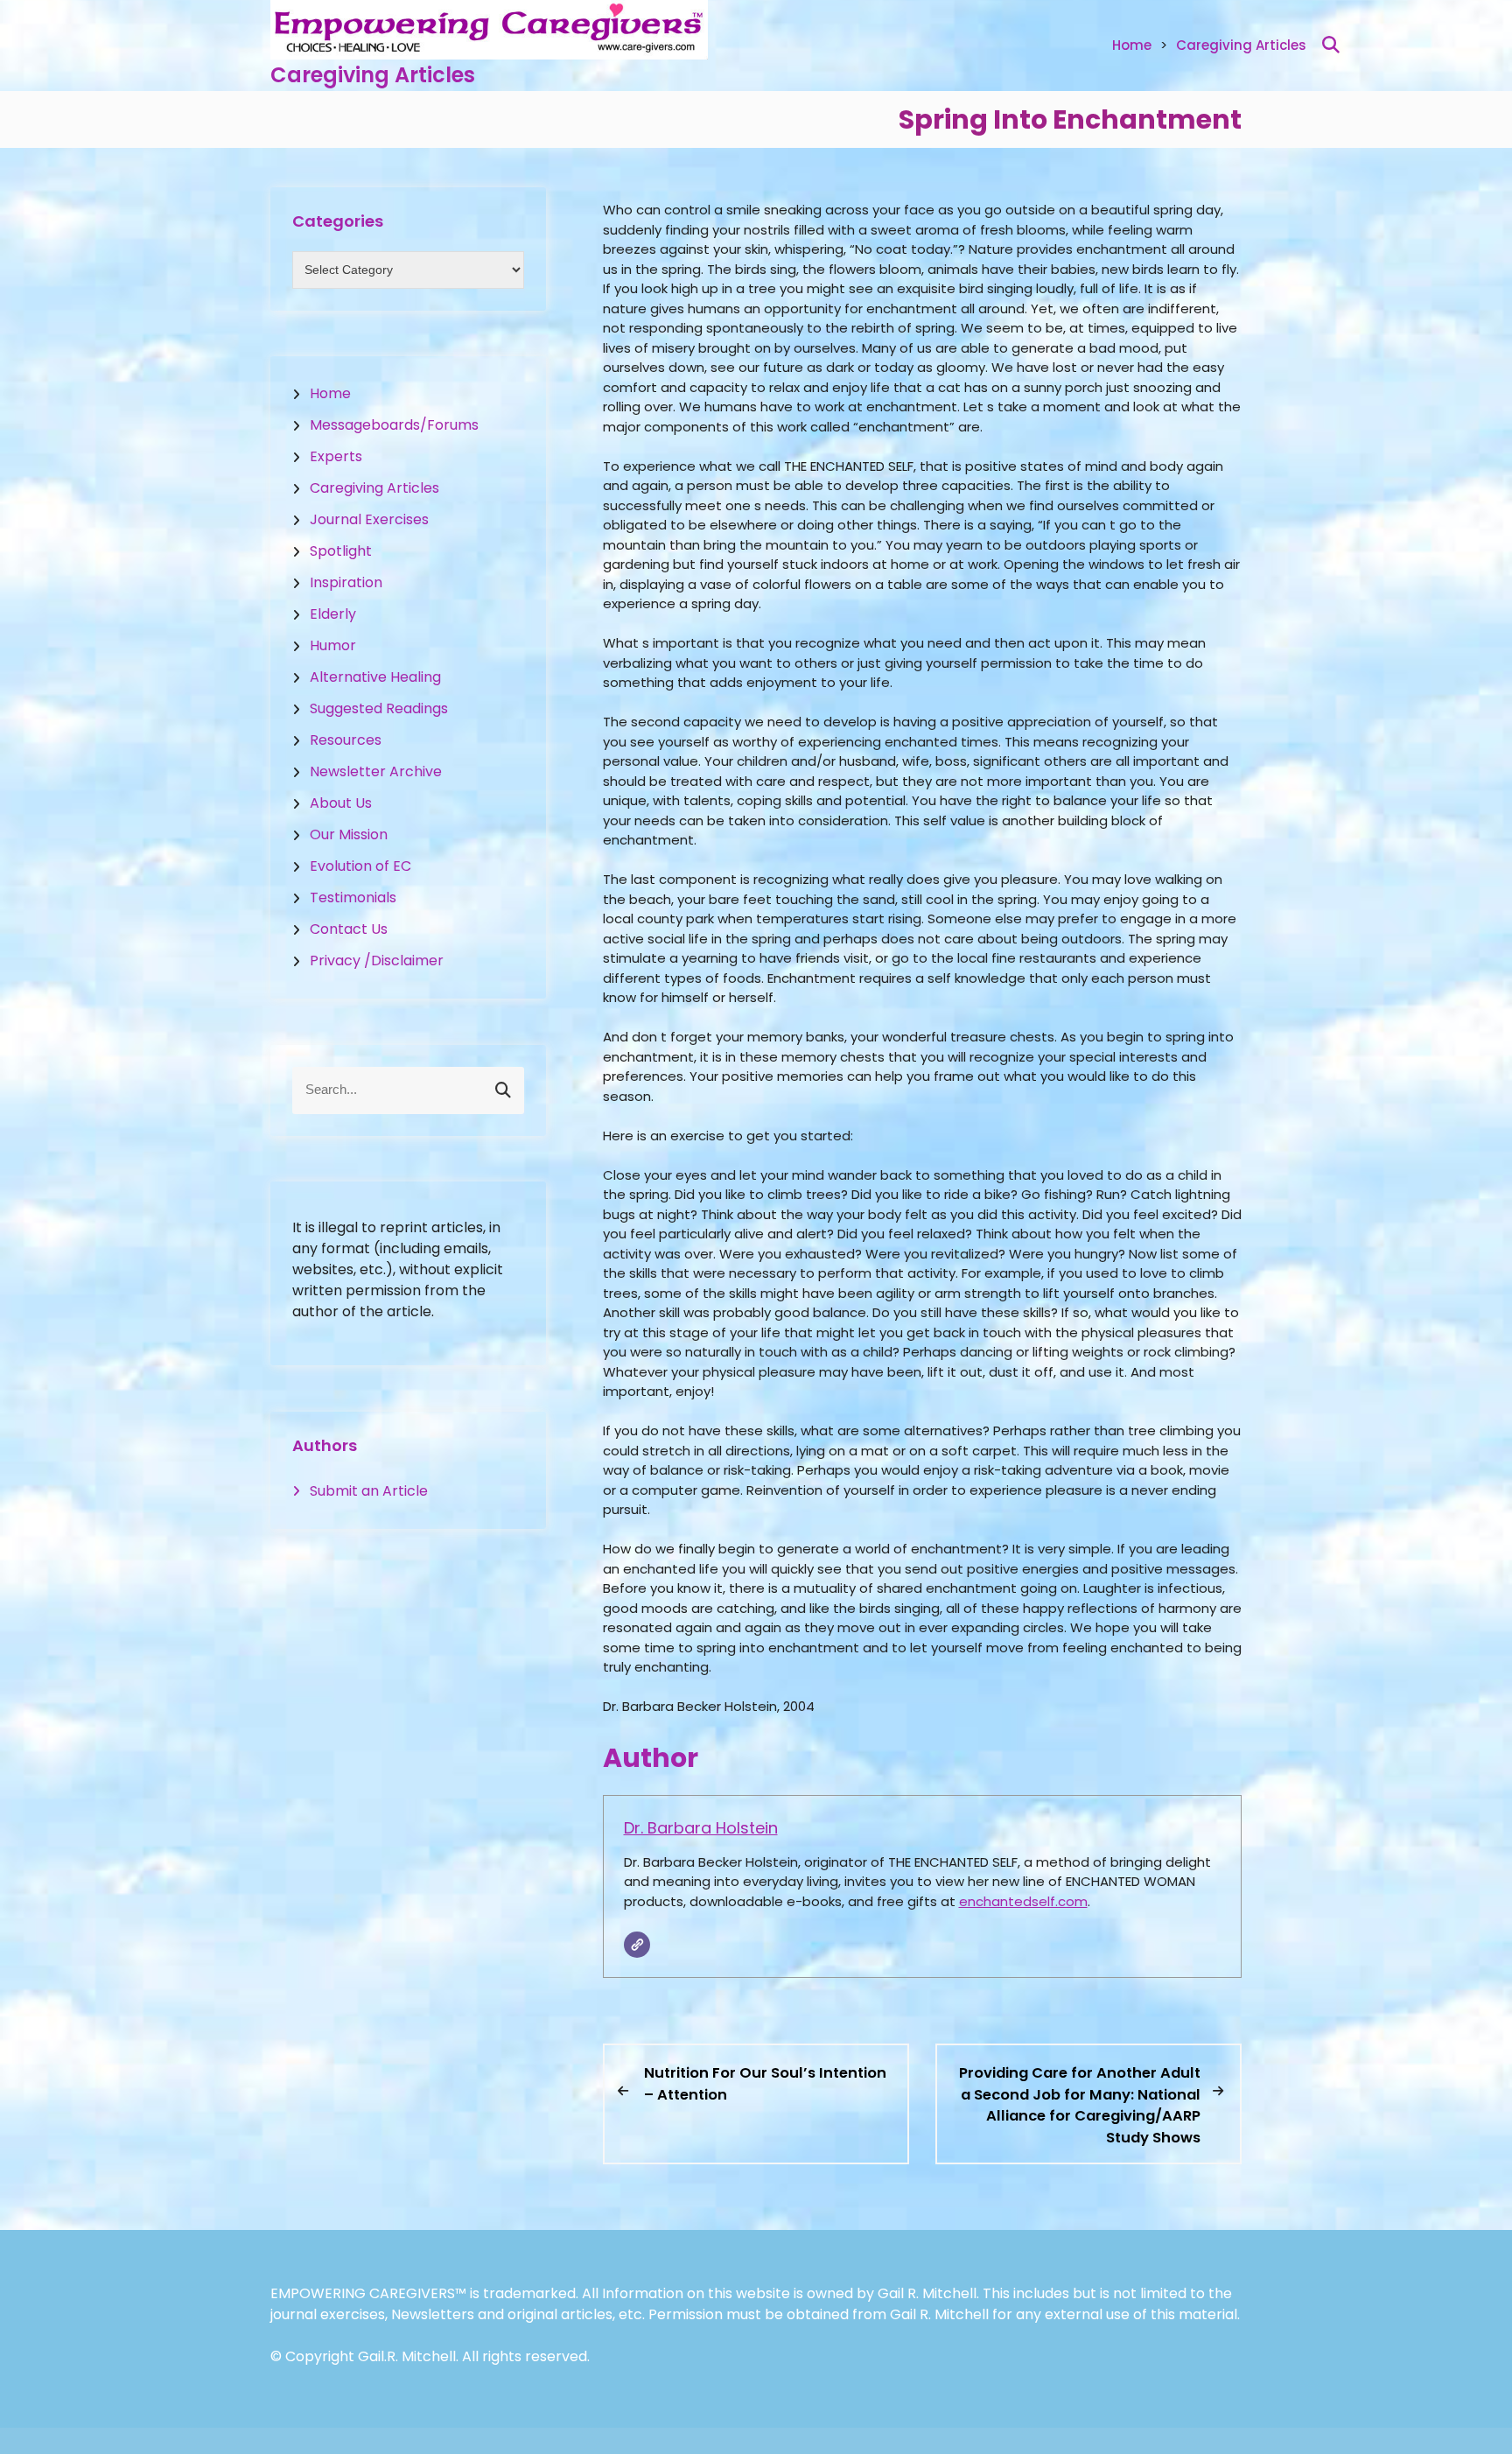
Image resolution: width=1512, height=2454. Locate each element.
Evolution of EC (360, 866)
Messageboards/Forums (394, 425)
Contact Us (349, 929)
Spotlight (341, 551)
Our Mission (349, 834)
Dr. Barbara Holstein (701, 1828)
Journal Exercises (369, 519)
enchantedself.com (1023, 1901)
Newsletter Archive (376, 771)
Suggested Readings (379, 708)
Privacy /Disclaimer (377, 961)
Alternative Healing (375, 677)
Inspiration (346, 582)
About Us (341, 803)
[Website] (637, 1945)
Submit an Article (369, 1491)
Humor (333, 645)
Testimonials (353, 897)
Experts (336, 456)
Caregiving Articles (373, 75)
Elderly (333, 614)
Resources (346, 740)
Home (1132, 45)
